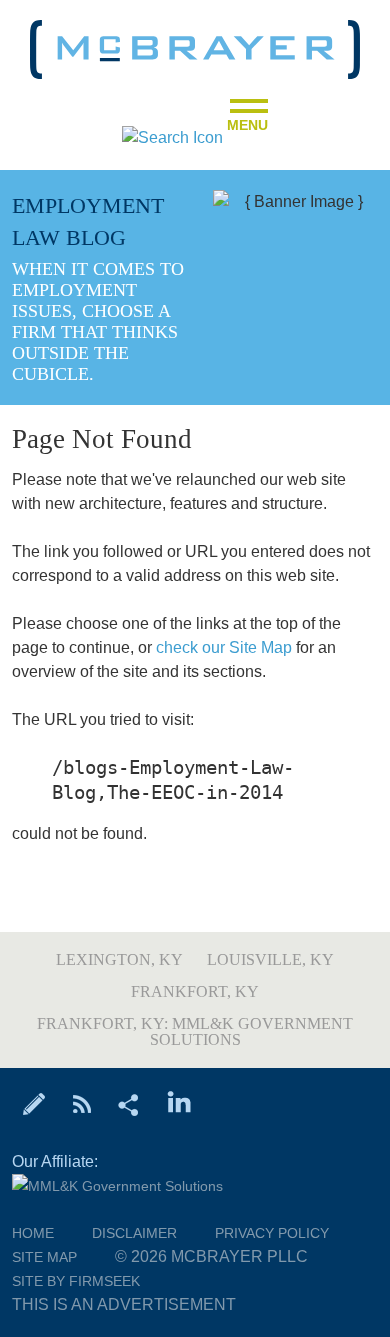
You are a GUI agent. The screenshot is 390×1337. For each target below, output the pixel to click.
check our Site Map (224, 647)
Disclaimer (134, 1233)
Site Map (44, 1257)
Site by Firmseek (76, 1281)
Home (33, 1233)
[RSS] (81, 1103)
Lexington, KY (119, 959)
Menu (247, 119)
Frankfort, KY (195, 991)
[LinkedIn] (179, 1103)
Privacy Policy (272, 1233)
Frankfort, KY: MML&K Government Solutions (195, 1031)
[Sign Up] (34, 1103)
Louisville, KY (270, 959)
